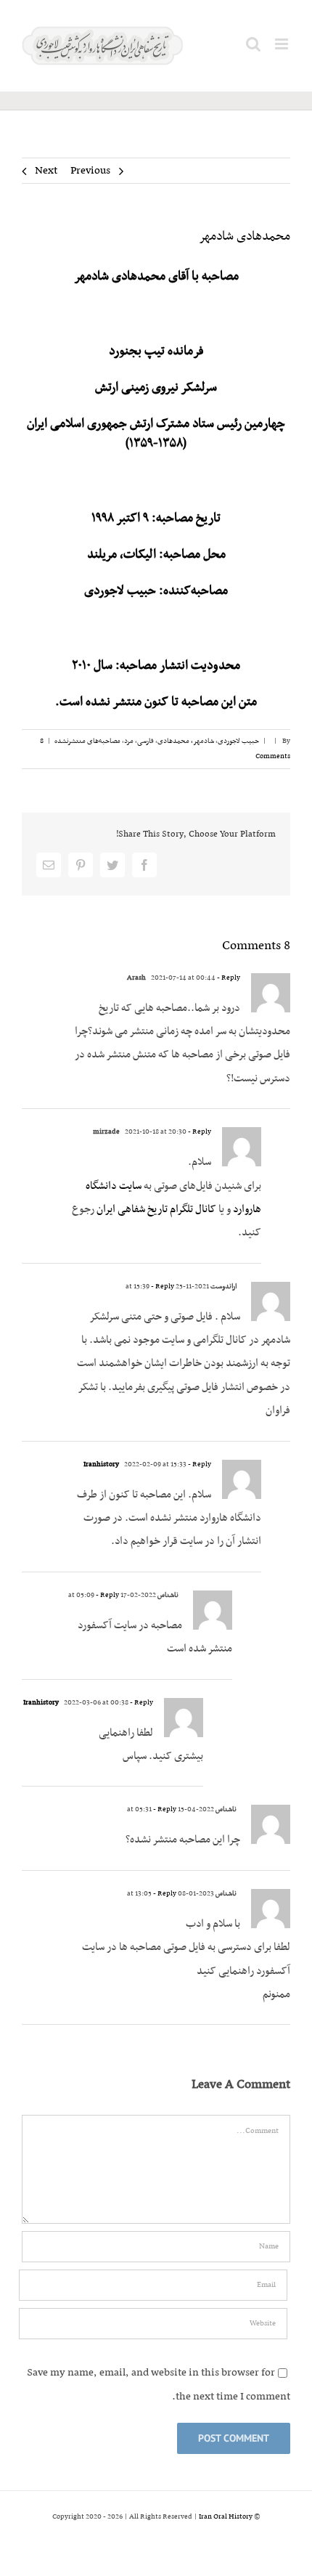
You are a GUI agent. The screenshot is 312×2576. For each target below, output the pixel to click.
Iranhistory (101, 1464)
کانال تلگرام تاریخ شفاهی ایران (155, 1209)
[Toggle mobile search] (253, 44)
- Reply (228, 978)
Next (46, 171)
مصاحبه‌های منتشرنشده (87, 741)
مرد (129, 741)
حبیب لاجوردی (238, 741)
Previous (90, 171)
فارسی (145, 741)
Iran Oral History (226, 2517)
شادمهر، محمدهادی (186, 741)
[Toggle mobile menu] (283, 44)
